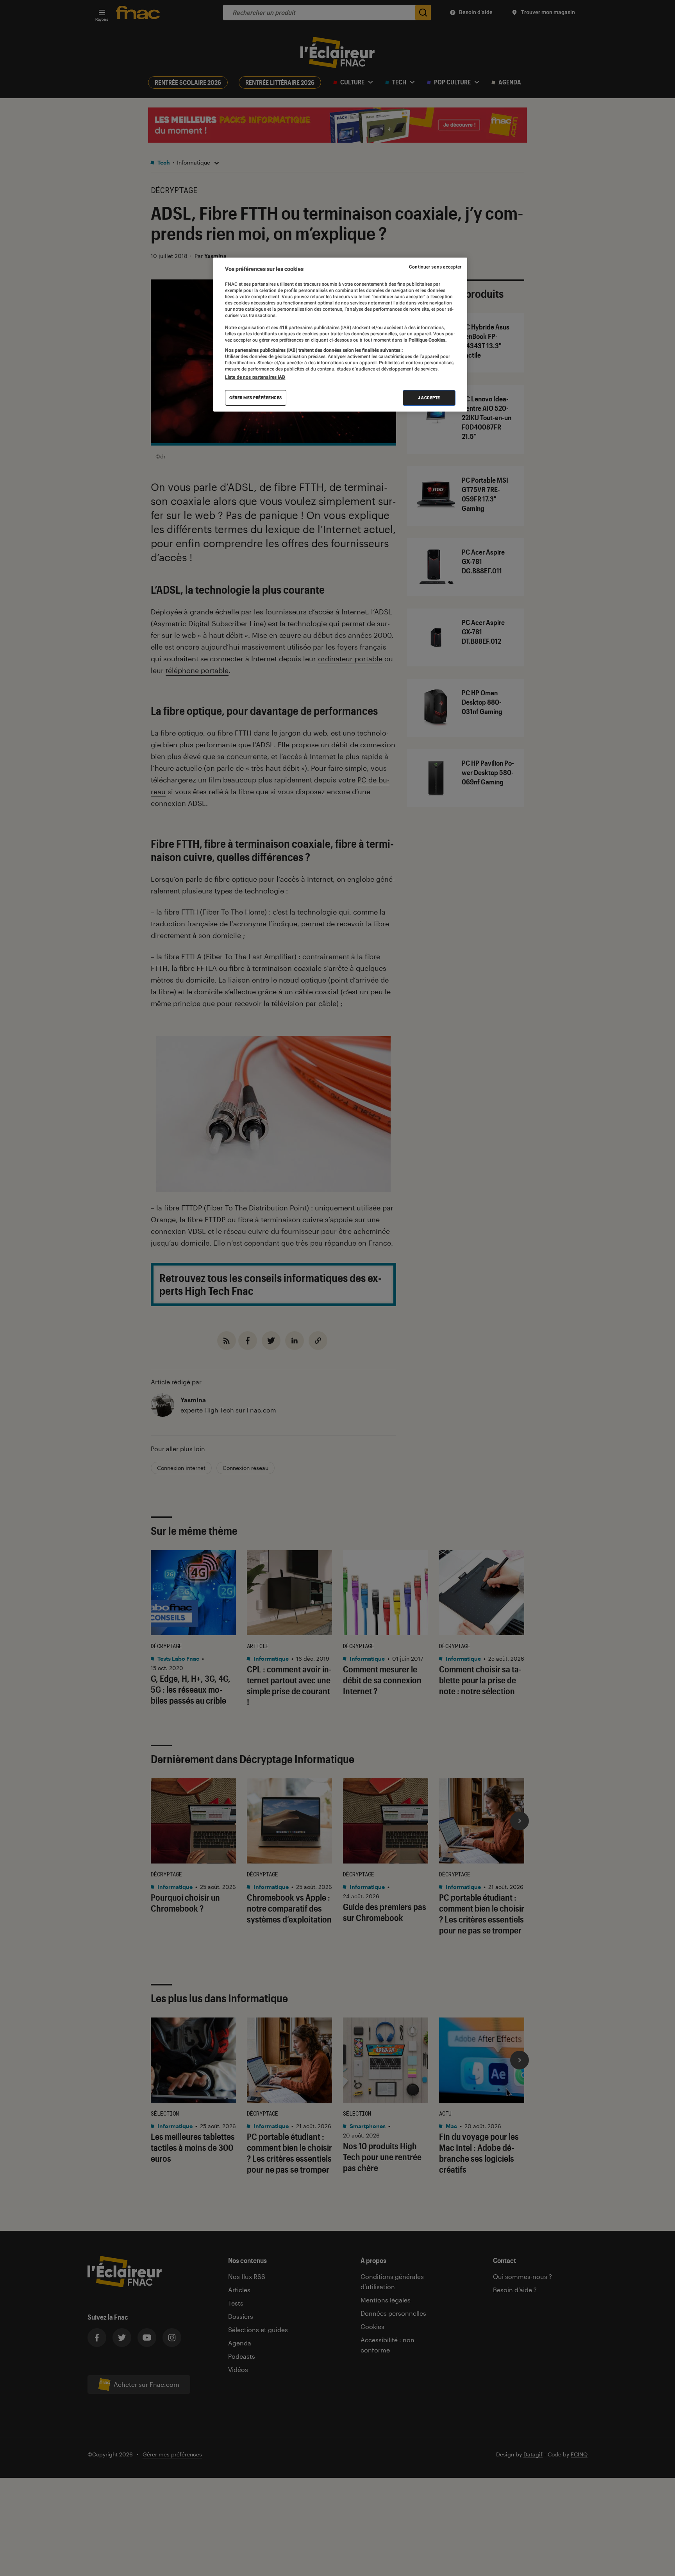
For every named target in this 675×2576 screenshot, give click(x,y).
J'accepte (429, 398)
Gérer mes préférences (256, 398)
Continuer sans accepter (435, 267)
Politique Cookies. (427, 340)
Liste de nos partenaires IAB (255, 377)
